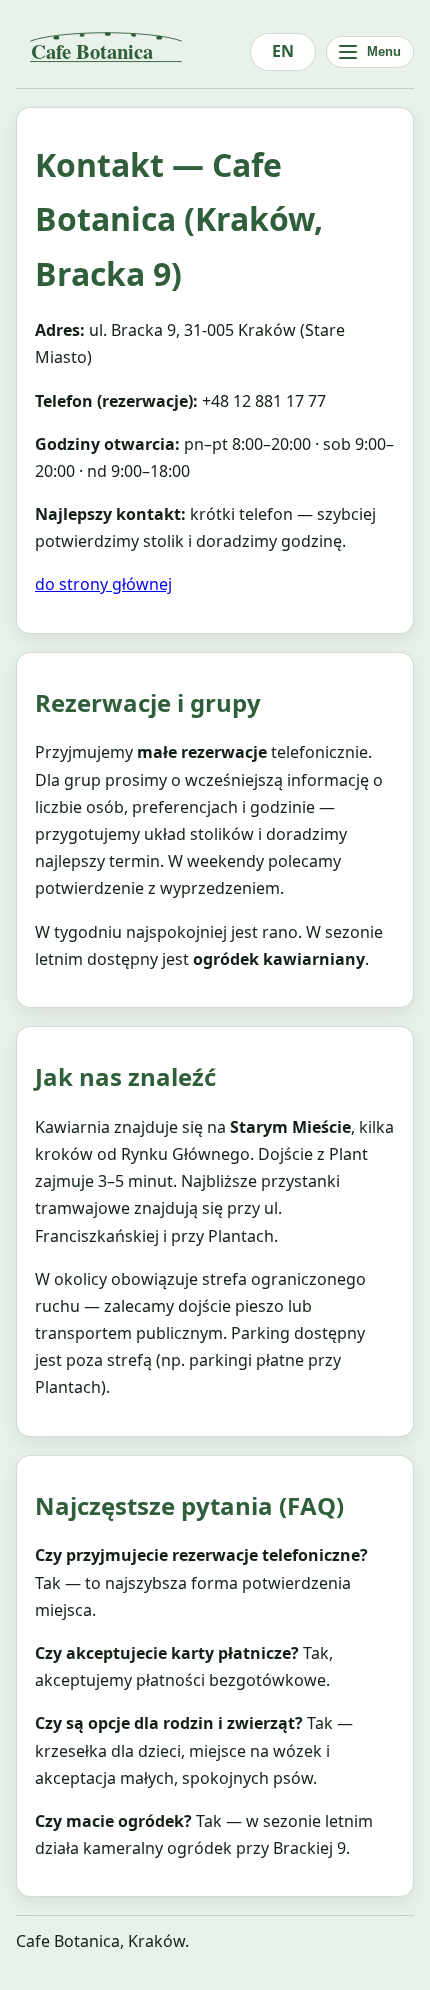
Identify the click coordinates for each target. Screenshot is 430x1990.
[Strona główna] (133, 52)
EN (283, 51)
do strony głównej (103, 584)
